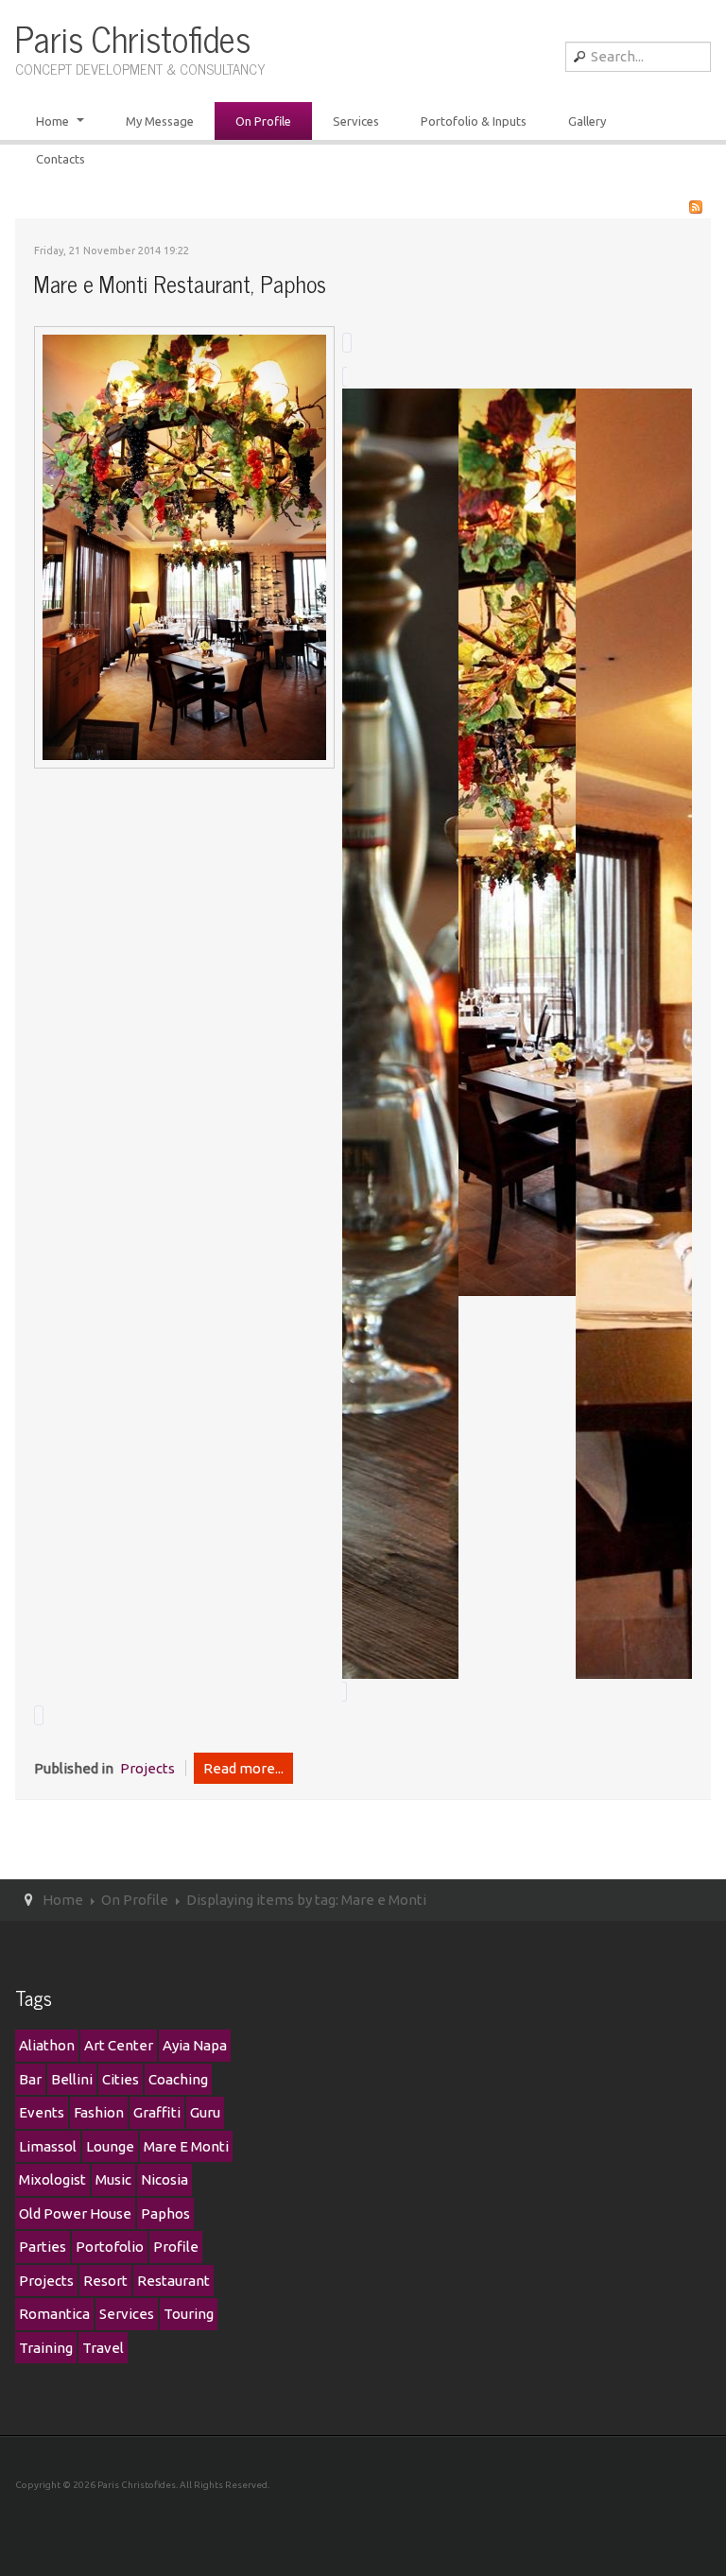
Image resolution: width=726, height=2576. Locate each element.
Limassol (48, 2146)
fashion (99, 2112)
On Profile (263, 121)
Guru (205, 2112)
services (127, 2314)
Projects (147, 1768)
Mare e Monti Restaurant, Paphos (180, 283)
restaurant (173, 2281)
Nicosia (164, 2179)
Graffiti (157, 2112)
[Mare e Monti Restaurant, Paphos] (184, 546)
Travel (103, 2348)
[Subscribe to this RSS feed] (696, 207)
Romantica (54, 2314)
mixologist (52, 2179)
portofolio (110, 2247)
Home (54, 121)
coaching (178, 2079)
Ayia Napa (195, 2045)
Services (356, 121)
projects (46, 2281)
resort (105, 2281)
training (46, 2348)
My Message (160, 121)
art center (119, 2045)
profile (176, 2247)
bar (30, 2079)
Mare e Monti (186, 2146)
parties (43, 2247)
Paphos (165, 2213)
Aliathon (47, 2045)
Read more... (243, 1768)
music (113, 2179)
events (42, 2112)
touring (189, 2314)
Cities (121, 2079)
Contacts (60, 159)
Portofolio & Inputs (474, 121)
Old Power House (75, 2213)
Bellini (72, 2079)
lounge (110, 2146)
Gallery (587, 121)
